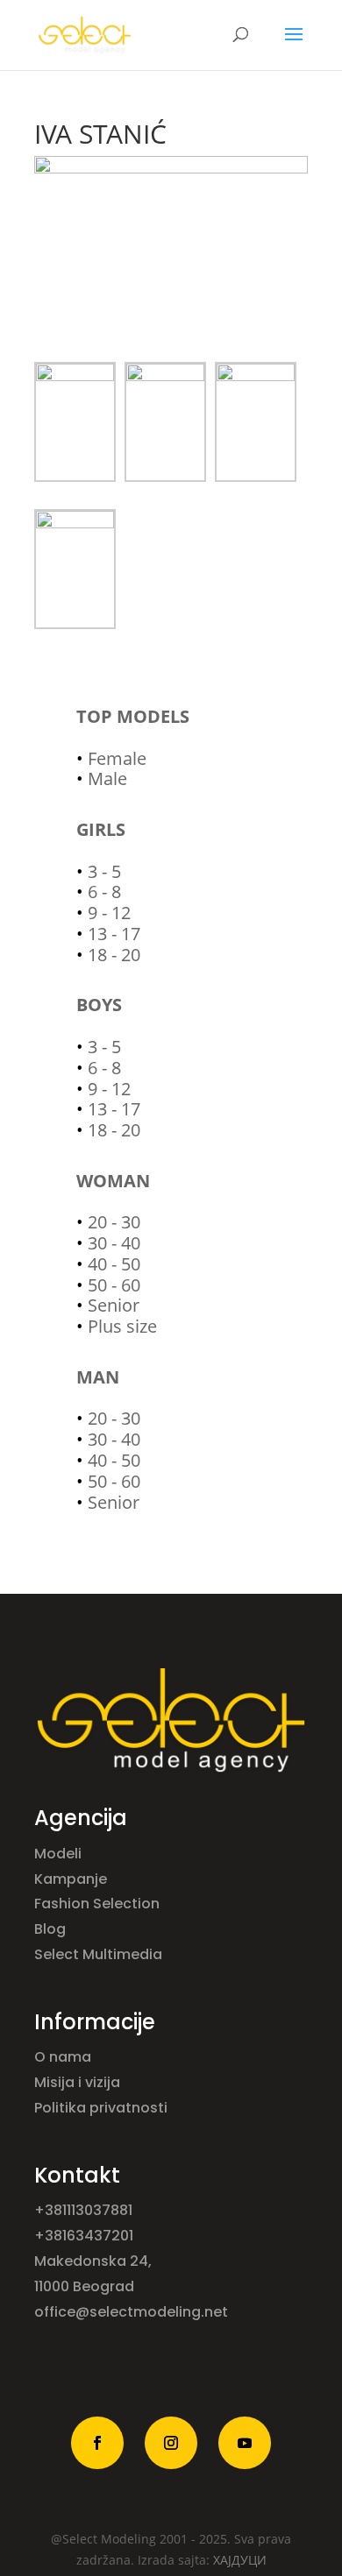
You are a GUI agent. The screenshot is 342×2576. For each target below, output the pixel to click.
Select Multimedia (98, 1954)
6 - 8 (104, 892)
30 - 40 (114, 1243)
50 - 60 (114, 1285)
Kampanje (72, 1879)
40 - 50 (114, 1264)
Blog (52, 1929)
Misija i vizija (79, 2082)
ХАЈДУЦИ (240, 2560)
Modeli (60, 1854)
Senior (114, 1305)
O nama (64, 2057)
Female (117, 758)
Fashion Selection (99, 1904)
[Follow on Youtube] (245, 2443)
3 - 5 (104, 871)
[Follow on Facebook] (97, 2443)
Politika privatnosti (101, 2108)
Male (107, 778)
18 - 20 (114, 955)
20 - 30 (114, 1222)
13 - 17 (114, 934)
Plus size (122, 1326)
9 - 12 (109, 913)
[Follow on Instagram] (171, 2443)
